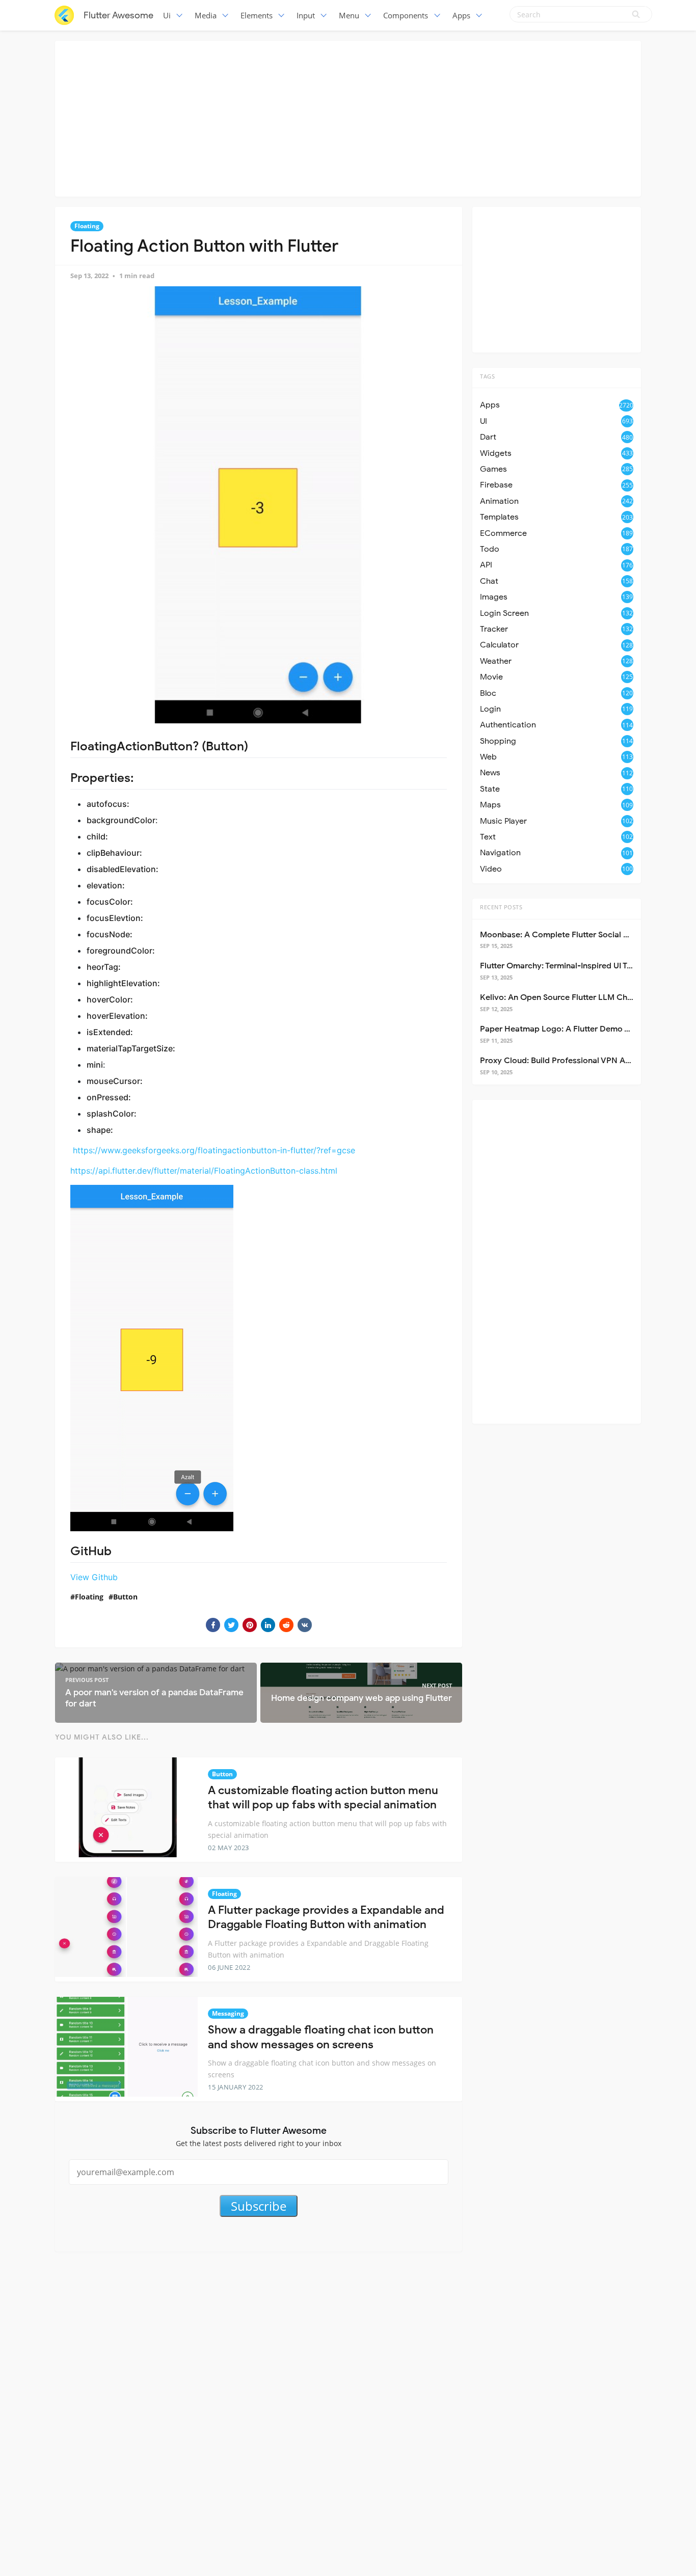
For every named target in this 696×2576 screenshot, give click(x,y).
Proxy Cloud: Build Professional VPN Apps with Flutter (582, 1061)
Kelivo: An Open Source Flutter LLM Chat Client (570, 997)
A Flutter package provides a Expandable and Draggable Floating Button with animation (326, 1917)
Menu (349, 15)
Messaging (228, 2013)
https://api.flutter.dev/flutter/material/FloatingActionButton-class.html (204, 1171)
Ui (167, 15)
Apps (461, 15)
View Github (94, 1577)
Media (206, 15)
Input (306, 15)
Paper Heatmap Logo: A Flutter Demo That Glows (574, 1029)
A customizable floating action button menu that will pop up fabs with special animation (323, 1798)
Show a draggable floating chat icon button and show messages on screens (321, 2037)
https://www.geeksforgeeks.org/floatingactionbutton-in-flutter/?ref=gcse (214, 1150)
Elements (257, 15)
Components (406, 15)
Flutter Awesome (118, 15)
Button (125, 1597)
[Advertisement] (348, 117)
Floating (87, 226)
